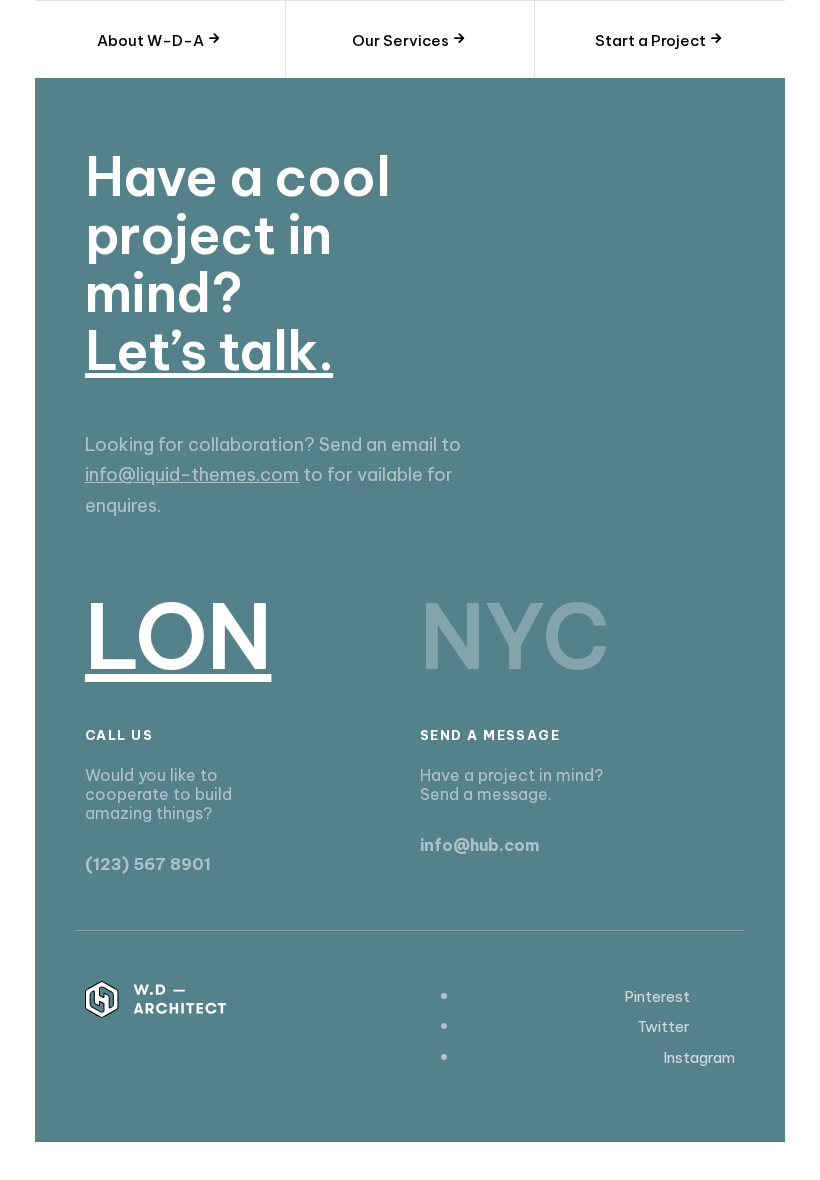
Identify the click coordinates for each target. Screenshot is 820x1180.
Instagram (699, 1057)
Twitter (663, 1026)
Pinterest (657, 996)
